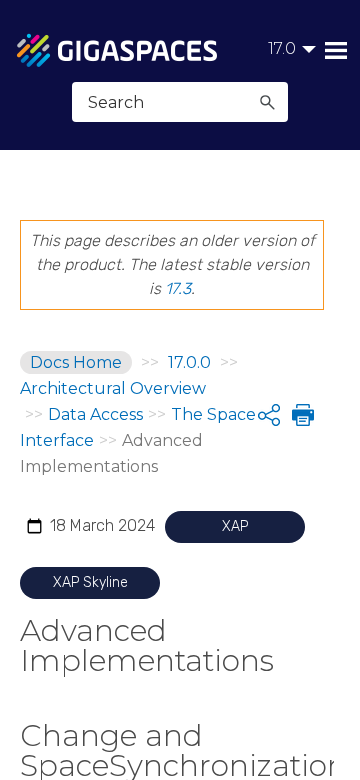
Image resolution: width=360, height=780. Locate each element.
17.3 (178, 288)
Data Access (95, 414)
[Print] (301, 415)
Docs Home (76, 362)
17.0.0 (189, 362)
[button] (267, 102)
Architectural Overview (113, 388)
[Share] (269, 415)
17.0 (282, 48)
